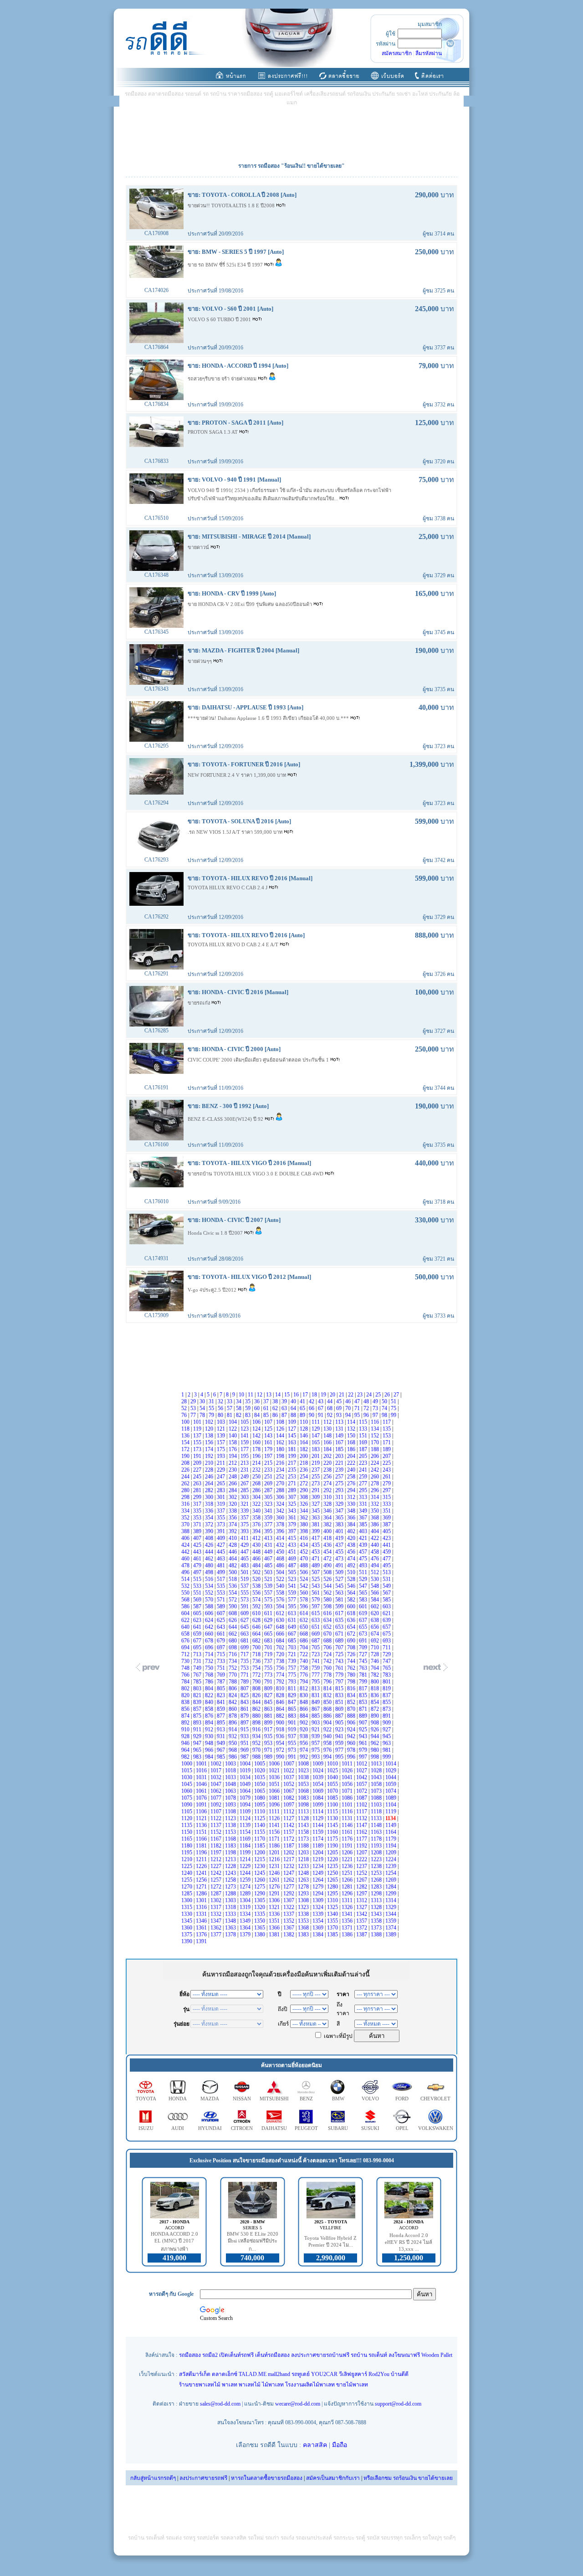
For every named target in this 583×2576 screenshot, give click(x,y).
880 (257, 1716)
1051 (275, 1784)
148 (328, 1436)
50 (385, 1401)
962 (376, 1743)
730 (186, 1661)
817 (364, 1688)
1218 (304, 1859)
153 (387, 1436)
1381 (275, 1935)
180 (281, 1449)
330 (352, 1504)
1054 (319, 1784)
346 (328, 1511)
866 (304, 1709)
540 (281, 1586)
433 (293, 1545)
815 (340, 1688)
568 (186, 1600)
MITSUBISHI (274, 2099)
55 (212, 1408)
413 (269, 1538)
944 (376, 1736)
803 (198, 1688)
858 (210, 1709)
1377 (217, 1935)
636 (352, 1620)
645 (245, 1627)
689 (340, 1641)
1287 (217, 1894)
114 (352, 1422)
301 (222, 1497)
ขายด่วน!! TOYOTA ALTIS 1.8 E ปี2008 (232, 205)
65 (303, 1408)
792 (281, 1682)
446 (233, 1552)
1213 (231, 1859)
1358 (377, 1921)
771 (245, 1675)
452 (304, 1552)
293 (340, 1490)
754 (257, 1668)
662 (233, 1634)
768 (210, 1675)
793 (293, 1682)
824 (233, 1695)
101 (198, 1422)
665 (269, 1634)
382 (328, 1524)
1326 (348, 1907)
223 (364, 1463)
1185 (260, 1846)
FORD (402, 2099)
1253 (377, 1873)
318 (210, 1504)
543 (316, 1586)
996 (352, 1757)
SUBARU (338, 2128)
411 (245, 1538)
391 (222, 1531)
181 (293, 1449)
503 (269, 1572)
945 (387, 1736)
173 (198, 1449)
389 (198, 1531)
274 (328, 1483)
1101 (348, 1805)
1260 (260, 1880)
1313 (377, 1900)
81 (230, 1415)
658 (186, 1634)
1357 (362, 1921)
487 (293, 1565)
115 (364, 1422)
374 (233, 1524)
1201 (275, 1852)
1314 (391, 1900)
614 (304, 1613)
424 (186, 1545)
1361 (202, 1928)
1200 (260, 1852)
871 (364, 1709)
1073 (377, 1791)
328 (328, 1504)
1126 (275, 1818)
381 (316, 1524)
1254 (391, 1873)
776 (304, 1675)
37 (267, 1401)
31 (212, 1401)
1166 (202, 1839)
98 (385, 1415)
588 (210, 1606)
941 (340, 1736)
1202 (289, 1852)
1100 (333, 1805)
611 (269, 1613)
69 (340, 1408)
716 (233, 1654)
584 (376, 1600)
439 (364, 1545)
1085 (333, 1798)
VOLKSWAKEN (436, 2128)
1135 (187, 1825)
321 (245, 1504)
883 (293, 1716)
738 (281, 1661)
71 (358, 1408)
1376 (202, 1935)
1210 (187, 1859)
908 (376, 1723)
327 (316, 1504)
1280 (333, 1887)
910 (186, 1729)
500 (233, 1572)
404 (376, 1531)
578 (304, 1600)
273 (316, 1483)
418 (328, 1538)
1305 (260, 1900)
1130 (333, 1818)
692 (376, 1641)
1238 (377, 1866)
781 (364, 1675)
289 (293, 1490)
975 (316, 1750)
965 (198, 1750)
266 (233, 1483)
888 (352, 1716)
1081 (275, 1798)
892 (186, 1723)
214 (257, 1463)
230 (233, 1470)
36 (258, 1401)
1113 (304, 1811)
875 (198, 1716)
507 (316, 1572)
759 (316, 1668)
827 (269, 1695)
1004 (246, 1764)
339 (245, 1511)
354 (210, 1518)
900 (281, 1723)
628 (257, 1620)
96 (367, 1415)
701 (269, 1647)
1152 (217, 1832)
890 (376, 1716)
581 (340, 1600)
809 (269, 1688)
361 (293, 1518)
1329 (391, 1907)
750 (210, 1668)
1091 (202, 1805)
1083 (304, 1798)
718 (257, 1654)
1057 (362, 1784)
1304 (246, 1900)
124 (257, 1429)
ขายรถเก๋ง (199, 1003)
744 (352, 1661)
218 (304, 1463)
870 (352, 1709)
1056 (348, 1784)
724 (328, 1654)
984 (210, 1757)
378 (281, 1524)
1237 (362, 1866)
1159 (319, 1832)
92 (330, 1415)
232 (257, 1470)
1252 (362, 1873)
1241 (202, 1873)
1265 (333, 1880)
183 (316, 1449)
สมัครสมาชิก (397, 53)
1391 (201, 1941)
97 (376, 1415)
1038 (304, 1777)
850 (328, 1702)
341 (269, 1511)
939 (316, 1736)
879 (245, 1716)
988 (257, 1757)
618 (352, 1613)
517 (222, 1579)
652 (328, 1627)
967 (222, 1750)
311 (340, 1497)
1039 (319, 1777)
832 (328, 1695)
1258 (231, 1880)
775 (293, 1675)
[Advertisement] (291, 134)
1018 (231, 1770)
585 (387, 1600)
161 (269, 1442)
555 (245, 1593)
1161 (348, 1832)
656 (376, 1627)
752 (233, 1668)
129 (316, 1429)
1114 (319, 1811)
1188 (304, 1846)
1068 (304, 1791)
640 (186, 1627)
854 (376, 1702)
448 (257, 1552)
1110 (260, 1811)
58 (239, 1408)
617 (340, 1613)
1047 (217, 1784)
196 (257, 1456)
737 (269, 1661)
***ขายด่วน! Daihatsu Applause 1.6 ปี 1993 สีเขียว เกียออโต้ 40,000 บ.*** (269, 718)
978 (352, 1750)
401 (340, 1531)
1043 (377, 1777)
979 (364, 1750)
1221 (348, 1859)
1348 (231, 1921)
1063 (231, 1791)
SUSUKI (370, 2128)
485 (269, 1565)
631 (293, 1620)
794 (304, 1682)
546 (352, 1586)
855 (387, 1702)
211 (222, 1463)
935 (269, 1736)
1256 (202, 1880)
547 (364, 1586)
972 (281, 1750)
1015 (187, 1770)
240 (352, 1470)
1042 (362, 1777)
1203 (304, 1852)
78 (203, 1415)
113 (340, 1422)
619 (364, 1613)
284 (233, 1490)
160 (257, 1442)
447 (245, 1552)
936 (281, 1736)
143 (269, 1436)
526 (328, 1579)
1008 (304, 1764)
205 (364, 1456)
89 (303, 1415)
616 (328, 1613)
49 (376, 1401)
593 (269, 1606)
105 (245, 1422)
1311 (348, 1900)
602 (376, 1606)
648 (281, 1627)
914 (233, 1729)
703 (293, 1647)
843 (245, 1702)
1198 (231, 1852)
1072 (362, 1791)
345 (316, 1511)
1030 (187, 1777)
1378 (231, 1935)
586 (186, 1606)
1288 (231, 1894)
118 (186, 1429)
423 (387, 1538)
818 (376, 1688)
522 (281, 1579)
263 (198, 1483)
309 (316, 1497)
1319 (246, 1907)
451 (293, 1552)
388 (186, 1531)
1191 (348, 1846)
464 (233, 1559)
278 (376, 1483)
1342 (362, 1914)
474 (352, 1559)
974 (304, 1750)
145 (293, 1436)
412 (257, 1538)
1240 (187, 1873)
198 (281, 1456)
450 (281, 1552)
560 (304, 1593)
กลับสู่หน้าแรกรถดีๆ (153, 2478)
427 (222, 1545)
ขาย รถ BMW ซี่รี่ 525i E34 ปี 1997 (226, 265)
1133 (377, 1818)
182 (304, 1449)
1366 (275, 1928)
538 (257, 1586)
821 (198, 1695)
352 (186, 1518)
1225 (187, 1866)
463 (222, 1559)
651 (316, 1627)
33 (230, 1401)
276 (352, 1483)
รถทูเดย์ (301, 2374)
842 (233, 1702)
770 (233, 1675)
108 (281, 1422)
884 (304, 1716)
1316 (202, 1907)
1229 (246, 1866)
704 (304, 1647)
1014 (391, 1764)
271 (293, 1483)
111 (316, 1422)
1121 (202, 1818)
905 (340, 1723)
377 (269, 1524)
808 (257, 1688)
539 (269, 1586)
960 (352, 1743)
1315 (187, 1907)
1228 (231, 1866)
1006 (275, 1764)
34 (239, 1401)
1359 (391, 1921)
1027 (362, 1770)
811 (293, 1688)
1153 (231, 1832)
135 (387, 1429)
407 (198, 1538)
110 (304, 1422)
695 (198, 1647)
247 (222, 1477)
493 (364, 1565)
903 (316, 1723)
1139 (246, 1825)
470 (304, 1559)
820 (186, 1695)
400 (328, 1531)
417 (316, 1538)
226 (186, 1470)
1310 (333, 1900)
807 (245, 1688)
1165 (187, 1839)
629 (269, 1620)
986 (233, 1757)
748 (186, 1668)
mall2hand (279, 2374)
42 (312, 1401)
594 (281, 1606)
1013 (377, 1764)
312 (352, 1497)
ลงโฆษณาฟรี (404, 2355)
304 (257, 1497)
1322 (289, 1907)
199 (293, 1456)
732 (210, 1661)
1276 (275, 1887)
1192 (362, 1846)
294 (352, 1490)
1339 (319, 1914)
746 (376, 1661)
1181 (202, 1846)
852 (352, 1702)
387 (387, 1524)
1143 (304, 1825)
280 (186, 1490)
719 (269, 1654)
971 (269, 1750)
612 (281, 1613)
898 (257, 1723)
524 (304, 1579)
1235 (333, 1866)
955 (293, 1743)
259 (364, 1477)
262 (186, 1483)
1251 (348, 1873)
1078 (231, 1798)
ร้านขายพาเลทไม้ (200, 2385)
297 (387, 1490)
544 (328, 1586)
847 (293, 1702)
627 (245, 1620)
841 (222, 1702)
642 (210, 1627)
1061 (202, 1791)
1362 (217, 1928)
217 (293, 1463)
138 (210, 1436)
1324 (319, 1907)
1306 (275, 1900)
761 (340, 1668)
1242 (217, 1873)
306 (281, 1497)
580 (328, 1600)
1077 (217, 1798)
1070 (333, 1791)
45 (340, 1401)
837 (387, 1695)
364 (328, 1518)
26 (388, 1395)
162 (281, 1442)
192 (210, 1456)
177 (245, 1449)
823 (222, 1695)
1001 (202, 1764)
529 (364, 1579)
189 (387, 1449)
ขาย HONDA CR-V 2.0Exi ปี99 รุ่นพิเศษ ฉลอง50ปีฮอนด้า (251, 604)
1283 (377, 1887)
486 (281, 1565)
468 (281, 1559)
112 (328, 1422)
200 (304, 1456)
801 (387, 1682)
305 (269, 1497)
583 (364, 1600)
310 (328, 1497)
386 (376, 1524)
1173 (304, 1839)
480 (210, 1565)
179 (269, 1449)
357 (245, 1518)
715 (222, 1654)
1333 (231, 1914)
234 (281, 1470)
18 (315, 1395)
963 (387, 1743)
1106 (202, 1811)
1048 (231, 1784)
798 (352, 1682)
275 (340, 1483)
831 (316, 1695)
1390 (187, 1941)
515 (198, 1579)
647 (269, 1627)
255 (316, 1477)
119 (198, 1429)
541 (293, 1586)
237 (316, 1470)
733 (222, 1661)
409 (222, 1538)
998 (376, 1757)
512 (376, 1572)
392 (233, 1531)
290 (304, 1490)
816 (352, 1688)
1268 (377, 1880)
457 (364, 1552)
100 (186, 1422)
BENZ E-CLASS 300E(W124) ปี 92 (226, 1119)
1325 (333, 1907)
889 (364, 1716)
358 (257, 1518)
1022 (289, 1770)
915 (245, 1729)
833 (340, 1695)
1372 (362, 1928)
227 (198, 1470)
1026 (348, 1770)
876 (210, 1716)
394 (257, 1531)
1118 (377, 1811)
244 (186, 1477)
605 (198, 1613)
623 (198, 1620)
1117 (362, 1811)
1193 (377, 1846)
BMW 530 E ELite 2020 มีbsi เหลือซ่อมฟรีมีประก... (253, 2241)
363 (316, 1518)
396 (281, 1531)
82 (239, 1415)
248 (233, 1477)
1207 (362, 1852)
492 (352, 1565)
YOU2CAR (324, 2374)
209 (198, 1463)
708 (352, 1647)
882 (281, 1716)
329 (340, 1504)
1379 (246, 1935)
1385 (333, 1935)
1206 (348, 1852)
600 (352, 1606)
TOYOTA (146, 2099)
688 (328, 1641)
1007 (289, 1764)
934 (257, 1736)
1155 (260, 1832)
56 (221, 1408)
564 (352, 1593)
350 (376, 1511)
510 (352, 1572)
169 (364, 1442)
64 (294, 1408)
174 (210, 1449)
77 (194, 1415)
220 (328, 1463)
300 (210, 1497)
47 (358, 1401)
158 (233, 1442)
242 (376, 1470)
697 (222, 1647)
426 (210, 1545)
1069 (319, 1791)
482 (233, 1565)
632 (304, 1620)
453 (316, 1552)
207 (387, 1456)
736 (257, 1661)
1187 (289, 1846)
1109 (246, 1811)
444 (210, 1552)
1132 (362, 1818)
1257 (217, 1880)
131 (340, 1429)
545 (340, 1586)
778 (328, 1675)
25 (379, 1395)
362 (304, 1518)
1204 (319, 1852)
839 (198, 1702)
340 (257, 1511)
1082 (289, 1798)
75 (394, 1408)
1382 (289, 1935)
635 (340, 1620)
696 (210, 1647)
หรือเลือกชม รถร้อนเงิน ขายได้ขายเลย (408, 2478)
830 (304, 1695)
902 (304, 1723)
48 (367, 1401)
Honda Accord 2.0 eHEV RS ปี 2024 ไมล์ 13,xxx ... (409, 2242)
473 (340, 1559)
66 (312, 1408)
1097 (289, 1805)
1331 (202, 1914)
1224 (391, 1859)
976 (328, 1750)
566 (376, 1593)
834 (352, 1695)
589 (222, 1606)
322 (257, 1504)
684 (281, 1641)
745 (364, 1661)
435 (316, 1545)
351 (387, 1511)
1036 (275, 1777)
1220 (333, 1859)
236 (304, 1470)
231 (245, 1470)
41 (303, 1401)
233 (269, 1470)
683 (269, 1641)
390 (210, 1531)
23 (361, 1395)
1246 (275, 1873)
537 (245, 1586)
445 (222, 1552)
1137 (217, 1825)
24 (370, 1395)
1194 (391, 1846)
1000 (187, 1764)
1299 (391, 1894)
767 (198, 1675)
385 (364, 1524)
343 (293, 1511)
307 (293, 1497)
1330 (187, 1914)
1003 (231, 1764)
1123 (231, 1818)
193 (222, 1456)
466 (257, 1559)
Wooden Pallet (437, 2355)
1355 (333, 1921)
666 (281, 1634)
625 (222, 1620)
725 (340, 1654)
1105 (187, 1811)
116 (376, 1422)
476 (376, 1559)
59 (248, 1408)
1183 (231, 1846)
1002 (217, 1764)
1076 (202, 1798)
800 (376, 1682)
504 (281, 1572)
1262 (289, 1880)
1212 (217, 1859)
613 (293, 1613)
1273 (231, 1887)
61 (267, 1408)
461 (198, 1559)
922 (328, 1729)
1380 (260, 1935)
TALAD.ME (253, 2374)
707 (340, 1647)
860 (233, 1709)
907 (364, 1723)
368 (376, 1518)
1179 (391, 1839)
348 (352, 1511)
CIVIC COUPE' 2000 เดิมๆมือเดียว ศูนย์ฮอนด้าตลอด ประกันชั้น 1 (259, 1060)
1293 (304, 1894)
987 (245, 1757)
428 (233, 1545)
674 (376, 1634)
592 (257, 1606)
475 (364, 1559)
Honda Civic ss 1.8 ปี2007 (216, 1233)
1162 (362, 1832)
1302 (217, 1900)
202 (328, 1456)
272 (304, 1483)
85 (267, 1415)
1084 (319, 1798)
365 (340, 1518)
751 (222, 1668)
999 (387, 1757)
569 (198, 1600)
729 (387, 1654)
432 (281, 1545)
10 (242, 1395)
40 (294, 1401)
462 (210, 1559)
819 (387, 1688)
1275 (260, 1887)
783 (387, 1675)
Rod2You (379, 2374)
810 (281, 1688)
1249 (319, 1873)
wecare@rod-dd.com (298, 2404)
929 (198, 1736)
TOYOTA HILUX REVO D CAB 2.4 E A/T (234, 944)
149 (340, 1436)
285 (245, 1490)
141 (245, 1436)
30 (203, 1401)
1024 (319, 1770)
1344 (391, 1914)
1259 (246, 1880)
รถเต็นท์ (378, 2355)
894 (210, 1723)
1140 (260, 1825)
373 (222, 1524)
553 (222, 1593)
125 (269, 1429)
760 (328, 1668)
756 (281, 1668)
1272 (217, 1887)
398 (304, 1531)
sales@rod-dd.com (220, 2404)
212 (233, 1463)
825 (245, 1695)
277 (364, 1483)
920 (304, 1729)
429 (245, 1545)
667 (293, 1634)
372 (210, 1524)
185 (340, 1449)
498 (210, 1572)
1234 (319, 1866)
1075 (187, 1798)
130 (328, 1429)
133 (364, 1429)
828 (281, 1695)
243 (387, 1470)
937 (293, 1736)
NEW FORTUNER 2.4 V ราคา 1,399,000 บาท (238, 775)
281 (198, 1490)
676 (186, 1641)
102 (210, 1422)
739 (293, 1661)
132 (352, 1429)
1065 (260, 1791)
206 (376, 1456)
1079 (246, 1798)
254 (304, 1477)
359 (269, 1518)
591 (245, 1606)
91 (321, 1415)
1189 (319, 1846)
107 (269, 1422)
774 (281, 1675)
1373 (377, 1928)
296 (376, 1490)
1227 (217, 1866)
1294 (319, 1894)
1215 (260, 1859)
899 (269, 1723)
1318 (231, 1907)
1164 (391, 1832)
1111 (275, 1811)
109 (293, 1422)
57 (230, 1408)
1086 (348, 1798)
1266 (348, 1880)
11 (251, 1395)
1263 (304, 1880)
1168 (231, 1839)
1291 (275, 1894)
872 (376, 1709)
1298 (377, 1894)
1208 (377, 1852)
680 (233, 1641)
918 (281, 1729)
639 (387, 1620)
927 (387, 1729)
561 (316, 1593)
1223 (377, 1859)
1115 (333, 1811)
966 (210, 1750)
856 (186, 1709)
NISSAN (242, 2099)
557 (269, 1593)
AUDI (178, 2128)
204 (352, 1456)
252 (281, 1477)
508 (328, 1572)
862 (257, 1709)
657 (387, 1627)
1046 (202, 1784)
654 (352, 1627)
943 (364, 1736)
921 (316, 1729)
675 (387, 1634)
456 (352, 1552)
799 (364, 1682)
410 (233, 1538)
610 (257, 1613)
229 (222, 1470)
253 (293, 1477)
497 (198, 1572)
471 (316, 1559)
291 (316, 1490)
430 (257, 1545)
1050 (260, 1784)
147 (316, 1436)
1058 (377, 1784)
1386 (348, 1935)
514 (186, 1579)
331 (364, 1504)
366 (352, 1518)
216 (281, 1463)
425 (198, 1545)
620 (376, 1613)
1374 (391, 1928)
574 (257, 1600)
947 (198, 1743)
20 (333, 1395)
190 (186, 1456)
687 (316, 1641)
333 (387, 1504)
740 (304, 1661)
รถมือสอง (190, 2355)
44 (330, 1401)
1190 (333, 1846)
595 (293, 1606)
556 (257, 1593)
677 (198, 1641)
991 (293, 1757)
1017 (217, 1770)
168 (352, 1442)
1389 (391, 1935)
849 (316, 1702)
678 (210, 1641)
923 (340, 1729)
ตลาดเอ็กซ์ (225, 2374)
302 (233, 1497)
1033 (231, 1777)
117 (387, 1422)
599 (340, 1606)
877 (222, 1716)
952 (257, 1743)
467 (269, 1559)
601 (364, 1606)
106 (257, 1422)
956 (304, 1743)
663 (245, 1634)
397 (293, 1531)
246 (210, 1477)
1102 (362, 1805)
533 (198, 1586)
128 (304, 1429)
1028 (377, 1770)
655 (364, 1627)
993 (316, 1757)
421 (364, 1538)
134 (376, 1429)
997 (364, 1757)
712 (186, 1654)
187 (364, 1449)
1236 (348, 1866)
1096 (275, 1805)
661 (222, 1634)
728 (376, 1654)
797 (340, 1682)
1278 (304, 1887)
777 (316, 1675)
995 (340, 1757)
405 (387, 1531)
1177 (362, 1839)
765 (387, 1668)
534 (210, 1586)
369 (387, 1518)
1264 (319, 1880)
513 (387, 1572)
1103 (377, 1805)
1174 (319, 1839)
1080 (260, 1798)
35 (248, 1401)
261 (387, 1477)
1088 (377, 1798)
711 (387, 1647)
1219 (319, 1859)
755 (269, 1668)
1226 (202, 1866)
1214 (246, 1859)
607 (222, 1613)
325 (293, 1504)
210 (210, 1463)
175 (222, 1449)
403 (364, 1531)
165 (316, 1442)
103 (222, 1422)
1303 (231, 1900)
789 (245, 1682)
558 (281, 1593)
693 (387, 1641)
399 (316, 1531)
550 (186, 1593)
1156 (275, 1832)
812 (304, 1688)
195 (245, 1456)
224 (376, 1463)
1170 (260, 1839)
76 (185, 1415)
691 (364, 1641)
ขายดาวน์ (199, 547)
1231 (275, 1866)
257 (340, 1477)
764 (376, 1668)
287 (269, 1490)
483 (245, 1565)
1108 (231, 1811)
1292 (289, 1894)
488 (304, 1565)
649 (293, 1627)
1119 (391, 1811)
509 (340, 1572)
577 (293, 1600)
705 (316, 1647)
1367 (289, 1928)
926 (376, 1729)
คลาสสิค (315, 2445)
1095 (260, 1805)
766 (186, 1675)
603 (387, 1606)
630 (281, 1620)
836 (376, 1695)
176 (233, 1449)
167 (340, 1442)
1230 (260, 1866)
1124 (246, 1818)
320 (233, 1504)
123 (245, 1429)
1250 (333, 1873)
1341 (348, 1914)
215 (269, 1463)
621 (387, 1613)
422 (376, 1538)
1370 (333, 1928)
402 (352, 1531)
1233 (304, 1866)
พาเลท (230, 2385)
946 (186, 1743)
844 (257, 1702)
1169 (246, 1839)
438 (352, 1545)
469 (293, 1559)
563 (340, 1593)
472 (328, 1559)
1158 (304, 1832)
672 (352, 1634)
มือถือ (340, 2445)
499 (222, 1572)
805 (222, 1688)
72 (367, 1408)
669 (316, 1634)
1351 (275, 1921)
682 (257, 1641)
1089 (391, 1798)
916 (257, 1729)
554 (233, 1593)
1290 (260, 1894)
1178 (377, 1839)
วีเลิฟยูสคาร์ (353, 2374)
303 (245, 1497)
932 (233, 1736)
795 (316, 1682)
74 (385, 1408)
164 (304, 1442)
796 (328, 1682)
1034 (246, 1777)
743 (340, 1661)
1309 (319, 1900)
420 (352, 1538)
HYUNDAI (210, 2128)
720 (281, 1654)
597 (316, 1606)
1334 (246, 1914)
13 (269, 1395)
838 (186, 1702)
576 (281, 1600)
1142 (289, 1825)
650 (304, 1627)
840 (210, 1702)
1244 (246, 1873)
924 (352, 1729)
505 (293, 1572)
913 (222, 1729)
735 (245, 1661)
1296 (348, 1894)
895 (222, 1723)
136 (186, 1436)
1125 (260, 1818)
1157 (289, 1832)
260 (376, 1477)
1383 (304, 1935)
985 (222, 1757)
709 (364, 1647)
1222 (362, 1859)
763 (364, 1668)
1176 (348, 1839)
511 (364, 1572)
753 (245, 1668)
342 (281, 1511)
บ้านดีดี (400, 2374)
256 (328, 1477)
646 (257, 1627)
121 (222, 1429)
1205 (333, 1852)
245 (198, 1477)
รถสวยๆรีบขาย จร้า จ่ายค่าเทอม (223, 379)
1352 (289, 1921)
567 (387, 1593)
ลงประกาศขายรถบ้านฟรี (320, 2355)
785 (198, 1682)
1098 (304, 1805)
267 (245, 1483)
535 (222, 1586)
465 (245, 1559)
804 (210, 1688)
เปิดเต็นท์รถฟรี (236, 2355)
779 (340, 1675)
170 (376, 1442)
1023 (304, 1770)
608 (233, 1613)
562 (328, 1593)
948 (210, 1743)
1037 (289, 1777)
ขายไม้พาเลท (352, 2385)
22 (351, 1395)
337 (222, 1511)
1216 (275, 1859)
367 (364, 1518)
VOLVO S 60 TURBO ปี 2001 (220, 319)
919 (293, 1729)
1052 (289, 1784)
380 (304, 1524)
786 (210, 1682)
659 (198, 1634)
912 (210, 1729)
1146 (348, 1825)
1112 (289, 1811)
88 (294, 1415)
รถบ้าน (359, 2355)
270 (281, 1483)
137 (198, 1436)
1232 (289, 1866)
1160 (333, 1832)
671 (340, 1634)
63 (285, 1408)
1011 (348, 1764)
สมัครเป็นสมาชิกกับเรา (333, 2478)
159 (245, 1442)
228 (210, 1470)
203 (340, 1456)
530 (376, 1579)
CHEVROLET (435, 2099)
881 (269, 1716)
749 (198, 1668)
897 (245, 1723)
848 (304, 1702)
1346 (202, 1921)
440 (376, 1545)
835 (364, 1695)
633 (316, 1620)
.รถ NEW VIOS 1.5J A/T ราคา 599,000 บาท (236, 832)
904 (328, 1723)
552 (210, 1593)
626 (233, 1620)
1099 (319, 1805)
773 (269, 1675)
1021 (275, 1770)
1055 (333, 1784)
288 (281, 1490)
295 (364, 1490)
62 (276, 1408)
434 (304, 1545)
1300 (187, 1900)
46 (349, 1401)
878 (233, 1716)
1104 (391, 1805)
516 (210, 1579)
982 (186, 1757)
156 (210, 1442)
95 (358, 1415)
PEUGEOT (306, 2128)
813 (316, 1688)
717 (245, 1654)
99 (394, 1415)
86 (276, 1415)
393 (245, 1531)
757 (293, 1668)
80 (221, 1415)
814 (328, 1688)
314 (376, 1497)
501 (245, 1572)
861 (245, 1709)
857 (198, 1709)
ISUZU (146, 2128)
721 (293, 1654)
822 (210, 1695)
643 (222, 1627)
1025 (333, 1770)
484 (257, 1565)
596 (304, 1606)
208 (186, 1463)
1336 (275, 1914)
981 (387, 1750)
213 (245, 1463)
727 (364, 1654)
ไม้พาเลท (273, 2385)
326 (304, 1504)
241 (364, 1470)
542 (304, 1586)
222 (352, 1463)
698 (233, 1647)
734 (233, 1661)
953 (269, 1743)
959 (340, 1743)
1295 (333, 1894)
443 (198, 1552)
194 (233, 1456)
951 (245, 1743)
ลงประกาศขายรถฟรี (203, 2478)
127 (293, 1429)
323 (269, 1504)
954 (281, 1743)
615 (316, 1613)
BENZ (306, 2099)
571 (222, 1600)
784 (186, 1682)
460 (186, 1559)
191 (198, 1456)
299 (198, 1497)
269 (269, 1483)
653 (340, 1627)
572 (233, 1600)
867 (316, 1709)
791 (269, 1682)
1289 (246, 1894)
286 (257, 1490)
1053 (304, 1784)
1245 (260, 1873)
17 (306, 1395)
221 (340, 1463)
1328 (377, 1907)
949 (222, 1743)
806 (233, 1688)
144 (281, 1436)
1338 (304, 1914)
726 (352, 1654)
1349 (246, 1921)
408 (210, 1538)
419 (340, 1538)
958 (328, 1743)
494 (376, 1565)
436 (328, 1545)
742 (328, 1661)
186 (352, 1449)
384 (352, 1524)
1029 (391, 1770)
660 (210, 1634)
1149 (391, 1825)
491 (340, 1565)
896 (233, 1723)
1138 (231, 1825)
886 (328, 1716)
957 (316, 1743)
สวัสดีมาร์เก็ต (195, 2374)
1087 (362, 1798)
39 (285, 1401)
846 (281, 1702)
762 (352, 1668)
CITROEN (242, 2128)
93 (340, 1415)
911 (198, 1729)
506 (304, 1572)
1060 (187, 1791)
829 (293, 1695)
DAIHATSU (274, 2128)
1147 (362, 1825)
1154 (246, 1832)
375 (245, 1524)
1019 (246, 1770)
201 (316, 1456)
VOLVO (370, 2099)
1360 (187, 1928)
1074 (391, 1791)
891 (387, 1716)
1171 (275, 1839)
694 (186, 1647)
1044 (391, 1777)
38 (276, 1401)
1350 (260, 1921)
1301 (202, 1900)
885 (316, 1716)
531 (387, 1579)
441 (387, 1545)
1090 (187, 1805)
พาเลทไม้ (250, 2385)
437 (340, 1545)
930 (210, 1736)
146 (304, 1436)
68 (330, 1408)
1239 (391, 1866)
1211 (202, 1859)
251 (269, 1477)
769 (222, 1675)
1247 (289, 1873)
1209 (391, 1852)
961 (364, 1743)
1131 (348, 1818)
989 (269, 1757)
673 (364, 1634)
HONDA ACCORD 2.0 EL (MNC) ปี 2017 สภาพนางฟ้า (174, 2241)
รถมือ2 (210, 2355)
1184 (246, 1846)
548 (376, 1586)
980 (376, 1750)
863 (269, 1709)
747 (387, 1661)
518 (233, 1579)
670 (328, 1634)
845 (269, 1702)
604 (186, 1613)
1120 (187, 1818)
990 (281, 1757)
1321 (275, 1907)
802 (186, 1688)
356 (233, 1518)
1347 (217, 1921)
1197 (217, 1852)
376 (257, 1524)
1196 (202, 1852)
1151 (202, 1832)
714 (210, 1654)
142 (257, 1436)
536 (233, 1586)
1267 (362, 1880)
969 (245, 1750)
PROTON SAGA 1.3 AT (213, 432)
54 (203, 1408)
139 (222, 1436)
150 (352, 1436)
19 (324, 1395)
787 (222, 1682)
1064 (246, 1791)
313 (364, 1497)
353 (198, 1518)
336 (210, 1511)
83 (248, 1415)
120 (210, 1429)
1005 (260, 1764)
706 (328, 1647)
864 (281, 1709)
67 (321, 1408)
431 (269, 1545)
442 (186, 1552)
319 (222, 1504)
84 (258, 1415)
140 (233, 1436)
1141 (275, 1825)
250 (257, 1477)
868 (328, 1709)
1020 (260, 1770)
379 (293, 1524)
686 (304, 1641)
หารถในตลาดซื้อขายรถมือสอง (267, 2478)
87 (285, 1415)
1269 (391, 1880)
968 (233, 1750)
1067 (289, 1791)
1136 (202, 1825)
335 (198, 1511)
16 (297, 1395)
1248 (304, 1873)
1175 (333, 1839)
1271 (202, 1887)
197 (269, 1456)
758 (304, 1668)
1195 (187, 1852)
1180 (187, 1846)
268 (257, 1483)
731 (198, 1661)
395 (269, 1531)
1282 (362, 1887)
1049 (246, 1784)
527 (340, 1579)
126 (281, 1429)
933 (245, 1736)
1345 (187, 1921)
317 (198, 1504)
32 (221, 1401)
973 (293, 1750)
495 (387, 1565)
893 (198, 1723)
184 (328, 1449)
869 (340, 1709)
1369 (319, 1928)
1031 (202, 1777)
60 (258, 1408)
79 (212, 1415)
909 (387, 1723)
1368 (304, 1928)
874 (186, 1716)
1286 (202, 1894)
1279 (319, 1887)
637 (364, 1620)
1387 (362, 1935)
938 (304, 1736)
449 (269, 1552)
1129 (319, 1818)
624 (210, 1620)
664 (257, 1634)
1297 (362, 1894)
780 (352, 1675)
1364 (246, 1928)
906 (352, 1723)
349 (364, 1511)
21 (342, 1395)
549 (387, 1586)
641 (198, 1627)
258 (352, 1477)
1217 (289, 1859)
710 (376, 1647)
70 (349, 1408)
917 (269, 1729)
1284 (391, 1887)
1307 (289, 1900)
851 (340, 1702)
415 (293, 1538)
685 (293, 1641)
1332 (217, 1914)
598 (328, 1606)
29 (194, 1401)
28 (185, 1401)
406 (186, 1538)
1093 (231, 1805)
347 (340, 1511)
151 (364, 1436)
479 (198, 1565)
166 (328, 1442)
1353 (304, 1921)
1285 (187, 1894)
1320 (260, 1907)
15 (288, 1395)
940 (328, 1736)
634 (328, 1620)
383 (340, 1524)
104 (233, 1422)
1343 (377, 1914)
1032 (217, 1777)
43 (321, 1401)
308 (304, 1497)
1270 (187, 1887)
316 (186, 1504)
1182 (217, 1846)
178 (257, 1449)
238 (328, 1470)
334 (186, 1511)
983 (198, 1757)
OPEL (402, 2128)
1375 (187, 1935)
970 (257, 1750)
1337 (289, 1914)
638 (376, 1620)
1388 (377, 1935)
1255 (187, 1880)
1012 (362, 1764)
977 (340, 1750)
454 (328, 1552)
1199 (246, 1852)
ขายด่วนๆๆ (200, 661)
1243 (231, 1873)
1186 (275, 1846)
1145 (333, 1825)
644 (233, 1627)
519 (245, 1579)
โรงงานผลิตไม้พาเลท (310, 2385)
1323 (304, 1907)
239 (340, 1470)
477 (387, 1559)
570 (210, 1600)
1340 (333, 1914)
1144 (319, 1825)
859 (222, 1709)
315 (387, 1497)
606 (210, 1613)
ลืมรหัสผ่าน (429, 53)
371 (198, 1524)
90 (312, 1415)
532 (186, 1586)
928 (186, 1736)
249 (245, 1477)
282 (210, 1490)
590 (233, 1606)
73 (376, 1408)
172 (186, 1449)
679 (222, 1641)
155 (198, 1442)
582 (352, 1600)
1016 (202, 1770)
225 (387, 1463)
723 (316, 1654)
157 (222, 1442)
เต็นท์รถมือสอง (272, 2355)
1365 (260, 1928)
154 (186, 1442)
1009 (319, 1764)
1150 (187, 1832)
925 (364, 1729)
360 (281, 1518)
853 (364, 1702)
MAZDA (210, 2099)
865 (293, 1709)
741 (316, 1661)
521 (269, 1579)
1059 (391, 1784)
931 (222, 1736)
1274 (246, 1887)
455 (340, 1552)
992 (304, 1757)
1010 (333, 1764)
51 (394, 1401)
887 (340, 1716)
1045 (187, 1784)
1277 (289, 1887)
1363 (231, 1928)
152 (376, 1436)
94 (349, 1415)
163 (293, 1442)
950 (233, 1743)
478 (186, 1565)
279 (387, 1483)
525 (316, 1579)
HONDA (178, 2099)
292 (328, 1490)
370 (186, 1524)
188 (376, 1449)
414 (281, 1538)
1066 (275, 1791)
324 (281, 1504)
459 (387, 1552)
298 (186, 1497)
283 (222, 1490)
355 (222, 1518)
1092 (217, 1805)
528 (352, 1579)
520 (257, 1579)
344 (304, 1511)
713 (198, 1654)
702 (281, 1647)
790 (257, 1682)
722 (304, 1654)
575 (269, 1600)
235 (293, 1470)
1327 (362, 1907)
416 (304, 1538)
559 (293, 1593)
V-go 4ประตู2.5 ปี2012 (213, 1290)
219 (316, 1463)
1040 (333, 1777)
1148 (377, 1825)
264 (210, 1483)
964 (186, 1750)
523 (293, 1579)
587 (198, 1606)
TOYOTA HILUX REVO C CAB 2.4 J (228, 888)
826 (257, 1695)
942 (352, 1736)
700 (257, 1647)
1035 (260, 1777)
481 (222, 1565)
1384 (319, 1935)
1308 (304, 1900)
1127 (289, 1818)
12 (260, 1395)
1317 (217, 1907)
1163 (377, 1832)
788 (233, 1682)
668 (304, 1634)
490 (328, 1565)
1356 (348, 1921)
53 (194, 1408)
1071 (348, 1791)
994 (328, 1757)
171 (387, 1442)
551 (198, 1593)
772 (257, 1675)
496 (186, 1572)
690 (352, 1641)
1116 (348, 1811)
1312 (362, 1900)
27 (397, 1395)
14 (279, 1395)
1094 (246, 1805)
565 (364, 1593)
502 (257, 1572)
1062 (217, 1791)
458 (376, 1552)
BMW (338, 2099)
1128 (304, 1818)
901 (293, 1723)
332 (376, 1504)
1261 (275, 1880)
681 (245, 1641)
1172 (289, 1839)
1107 (217, 1811)
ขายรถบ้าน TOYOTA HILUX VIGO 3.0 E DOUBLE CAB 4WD (256, 1174)
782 (376, 1675)
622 (186, 1620)
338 (233, 1511)
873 (387, 1709)
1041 (348, 1777)
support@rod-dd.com (398, 2404)
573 (245, 1600)
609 (245, 1613)
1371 (348, 1928)
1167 (217, 1839)
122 (233, 1429)
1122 (217, 1818)
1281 (348, 1887)
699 (245, 1647)
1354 (319, 1921)
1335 (260, 1914)
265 (222, 1483)
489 (316, 1565)
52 (185, 1408)
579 (316, 1600)
